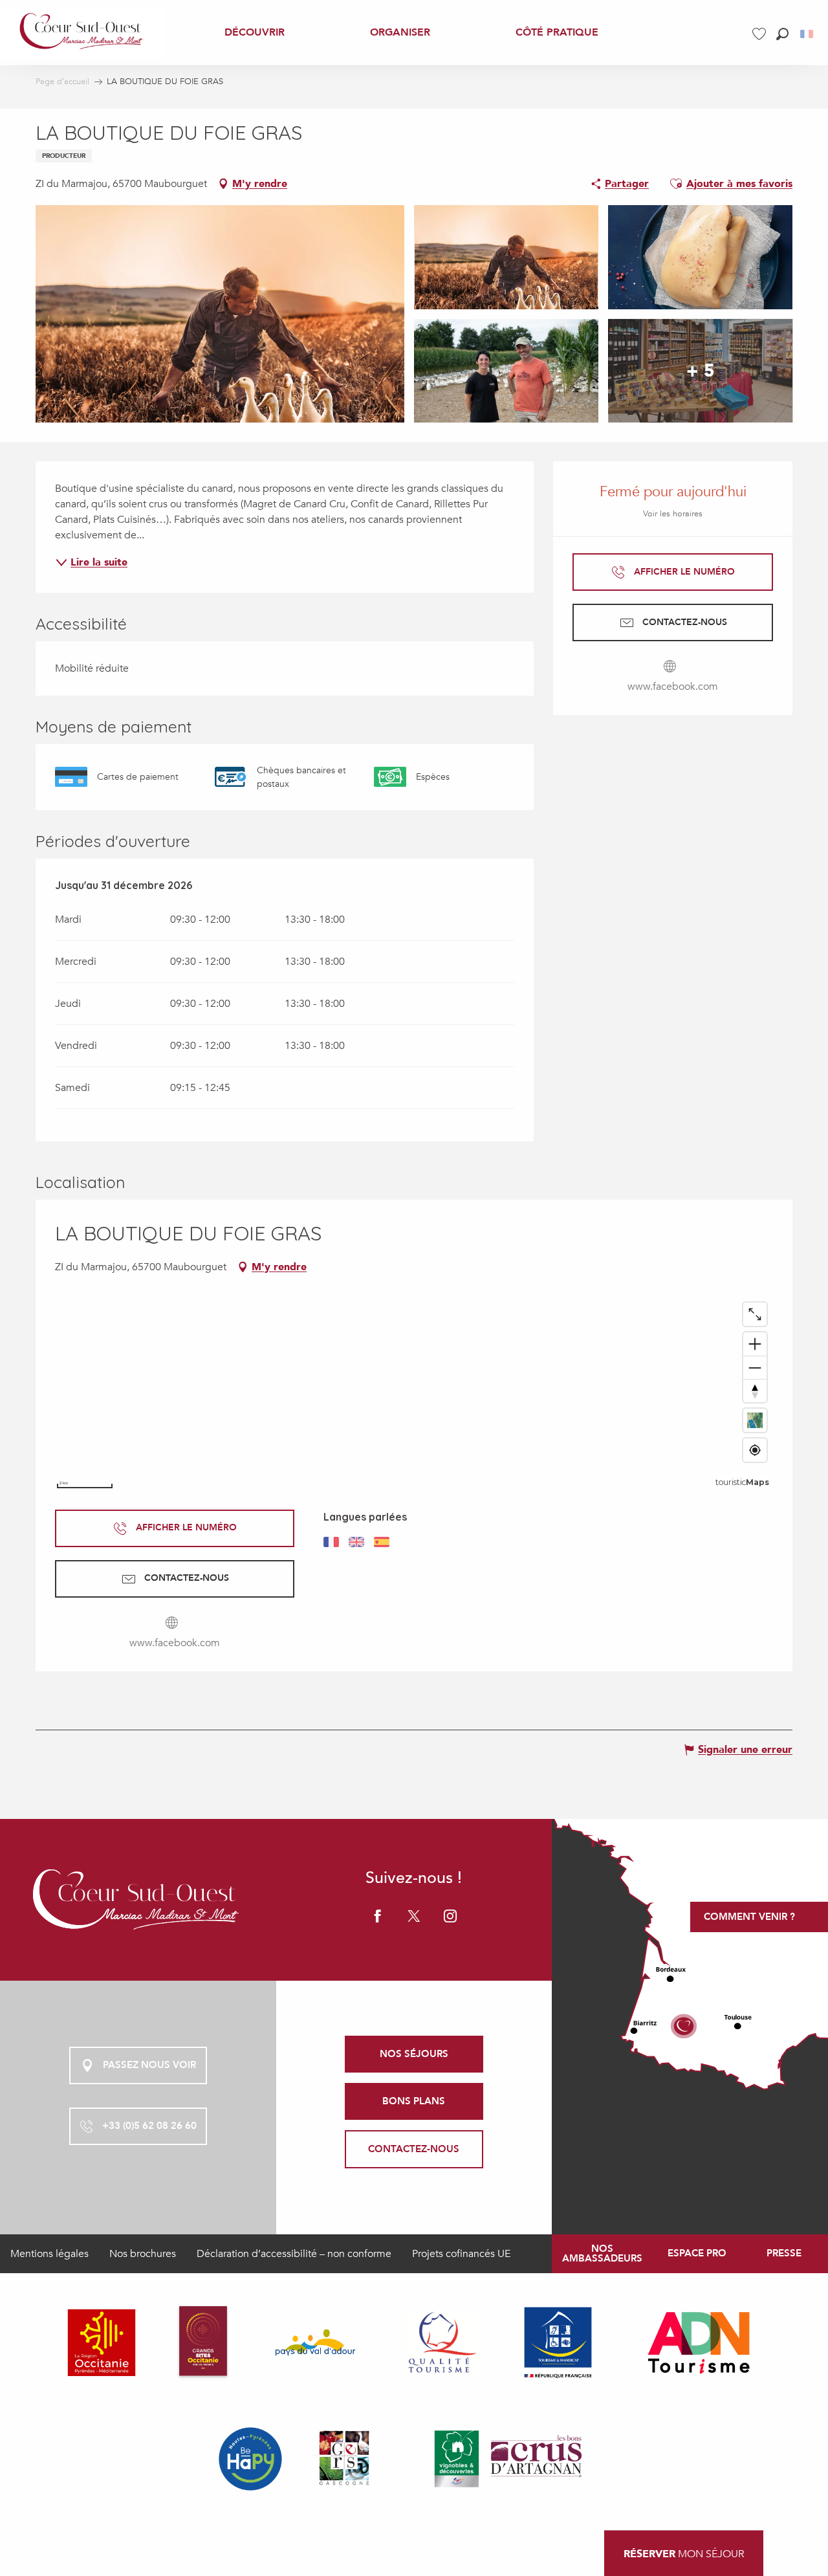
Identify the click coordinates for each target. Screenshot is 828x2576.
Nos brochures (143, 2254)
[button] (782, 34)
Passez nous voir (149, 2065)
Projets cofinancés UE (461, 2254)
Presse (784, 2253)
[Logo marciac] (138, 1899)
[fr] (808, 34)
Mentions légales (49, 2254)
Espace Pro (697, 2253)
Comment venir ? (749, 1917)
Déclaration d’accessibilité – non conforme (294, 2254)
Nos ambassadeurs (602, 2253)
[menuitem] (82, 32)
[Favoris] (761, 34)
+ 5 (701, 371)
